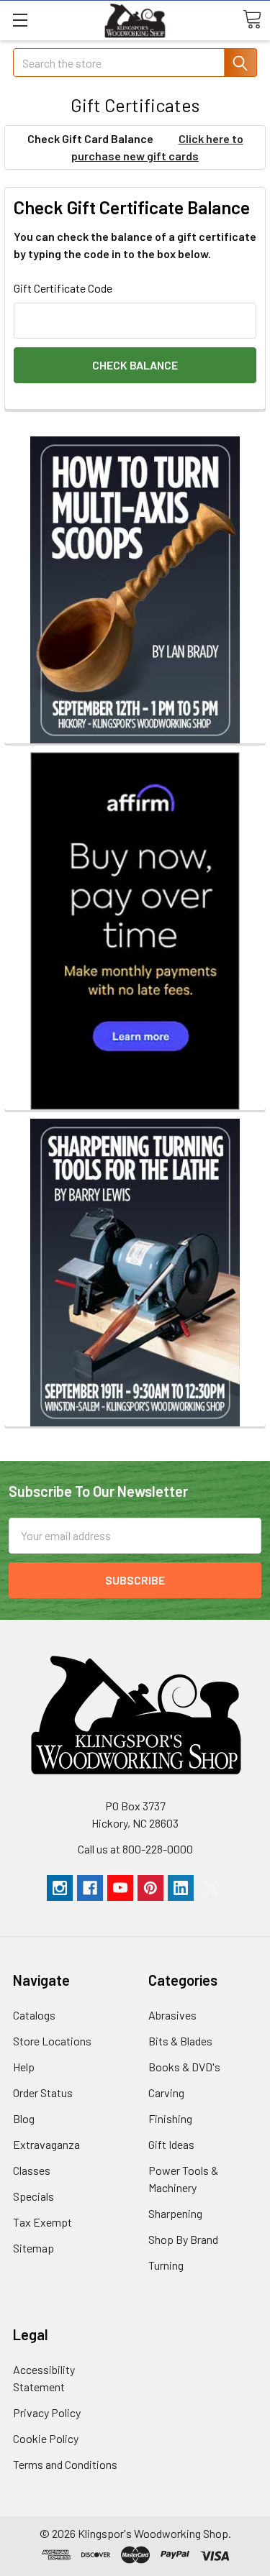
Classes (32, 2170)
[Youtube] (120, 1888)
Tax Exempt (42, 2222)
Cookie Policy (46, 2438)
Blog (24, 2118)
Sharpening (175, 2213)
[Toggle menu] (20, 20)
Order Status (43, 2093)
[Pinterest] (150, 1888)
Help (24, 2067)
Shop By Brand (183, 2239)
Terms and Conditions (65, 2464)
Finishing (170, 2118)
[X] (211, 1888)
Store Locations (52, 2041)
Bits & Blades (180, 2041)
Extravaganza (46, 2144)
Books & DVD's (184, 2067)
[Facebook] (90, 1888)
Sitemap (33, 2248)
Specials (33, 2196)
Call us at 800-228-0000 (135, 1849)
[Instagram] (60, 1888)
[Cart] (252, 19)
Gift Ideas (171, 2144)
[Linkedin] (181, 1888)
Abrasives (172, 2015)
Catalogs (34, 2015)
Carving (166, 2093)
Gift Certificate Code (63, 288)
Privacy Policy (47, 2412)
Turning (166, 2265)
